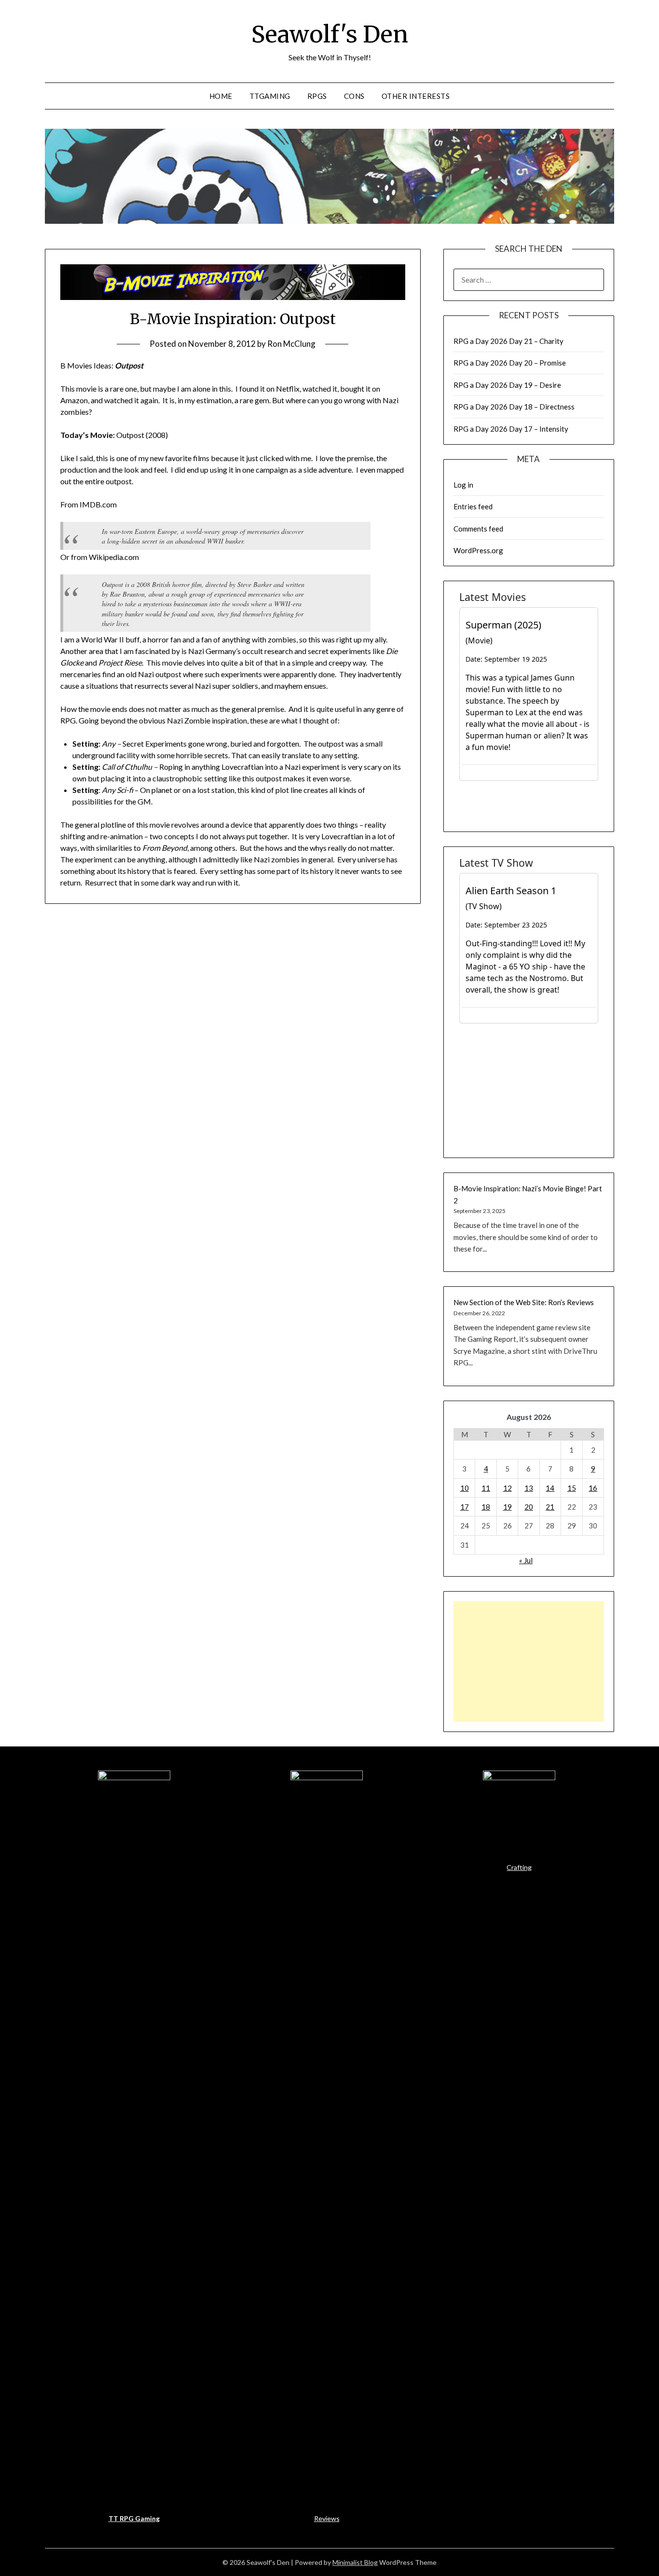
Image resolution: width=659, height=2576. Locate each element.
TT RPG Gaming (134, 2518)
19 (508, 1507)
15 (572, 1488)
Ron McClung (291, 344)
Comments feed (478, 529)
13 (529, 1488)
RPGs (317, 96)
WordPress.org (478, 550)
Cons (354, 96)
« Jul (526, 1560)
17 (465, 1507)
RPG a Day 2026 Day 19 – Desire (507, 385)
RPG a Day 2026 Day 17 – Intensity (511, 429)
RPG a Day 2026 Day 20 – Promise (510, 363)
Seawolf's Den (330, 34)
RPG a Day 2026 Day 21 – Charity (508, 341)
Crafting (519, 1867)
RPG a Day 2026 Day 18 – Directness (514, 407)
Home (221, 96)
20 (529, 1507)
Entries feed (473, 506)
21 (550, 1507)
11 (486, 1488)
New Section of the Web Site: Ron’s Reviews (524, 1302)
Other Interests (416, 96)
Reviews (327, 2518)
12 (508, 1488)
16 (593, 1488)
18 (486, 1507)
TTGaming (270, 96)
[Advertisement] (529, 1662)
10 (465, 1488)
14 (550, 1488)
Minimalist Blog (355, 2562)
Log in (463, 485)
